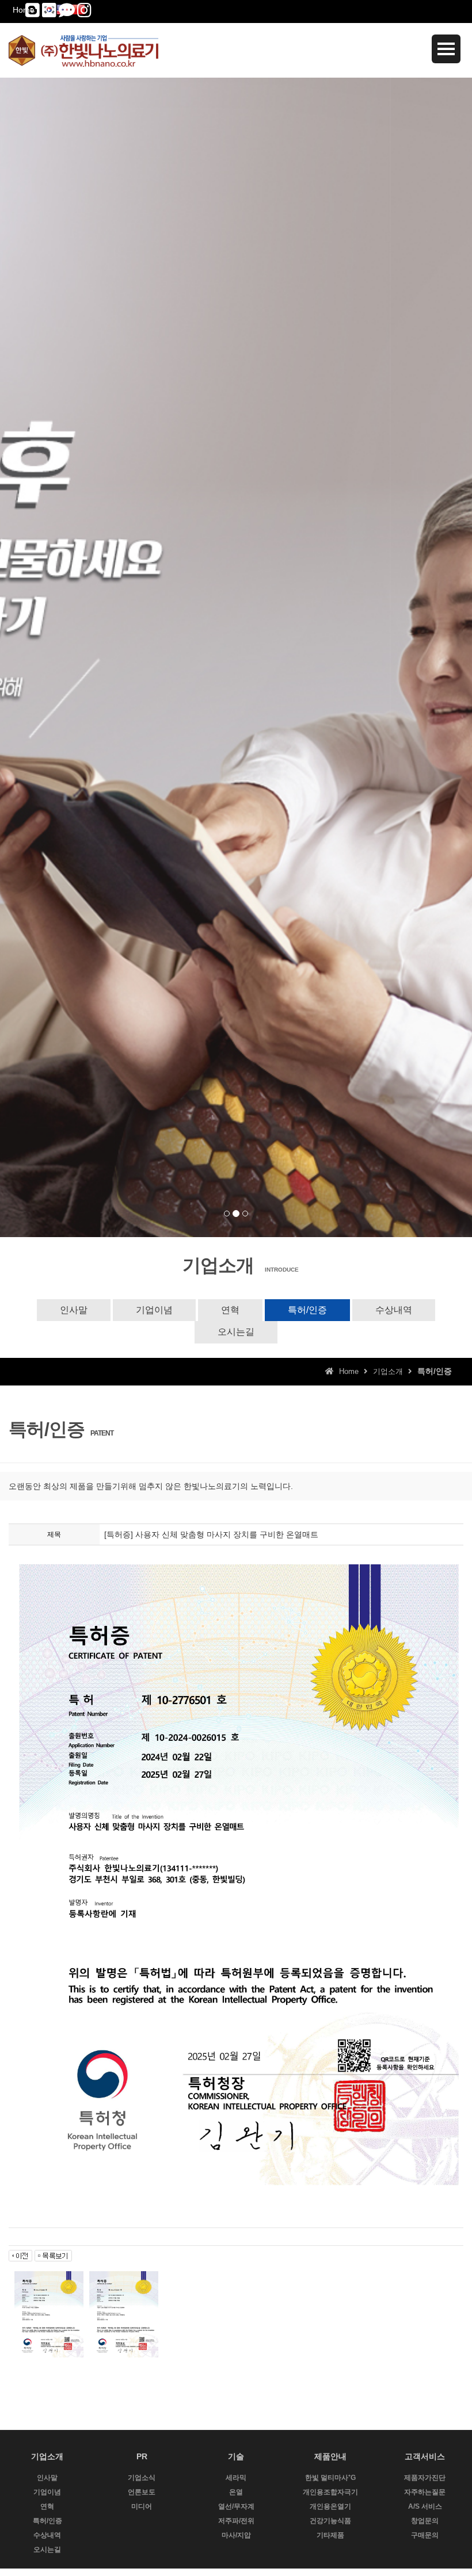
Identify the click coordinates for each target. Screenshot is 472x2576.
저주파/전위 (236, 2521)
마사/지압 (236, 2535)
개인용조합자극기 (330, 2492)
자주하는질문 (425, 2492)
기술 (236, 2456)
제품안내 (330, 2456)
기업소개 (47, 2456)
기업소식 (142, 2478)
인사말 (74, 1310)
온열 (236, 2492)
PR (142, 2456)
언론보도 (142, 2492)
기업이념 (154, 1310)
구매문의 (425, 2535)
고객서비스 (425, 2456)
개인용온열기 (330, 2506)
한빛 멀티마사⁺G (330, 2478)
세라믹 (236, 2478)
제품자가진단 (425, 2478)
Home (24, 10)
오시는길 (236, 1332)
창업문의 (425, 2521)
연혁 (230, 1310)
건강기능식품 (330, 2521)
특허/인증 (307, 1310)
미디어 (142, 2506)
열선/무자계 (236, 2506)
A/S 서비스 (425, 2506)
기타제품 (330, 2535)
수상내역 (394, 1310)
